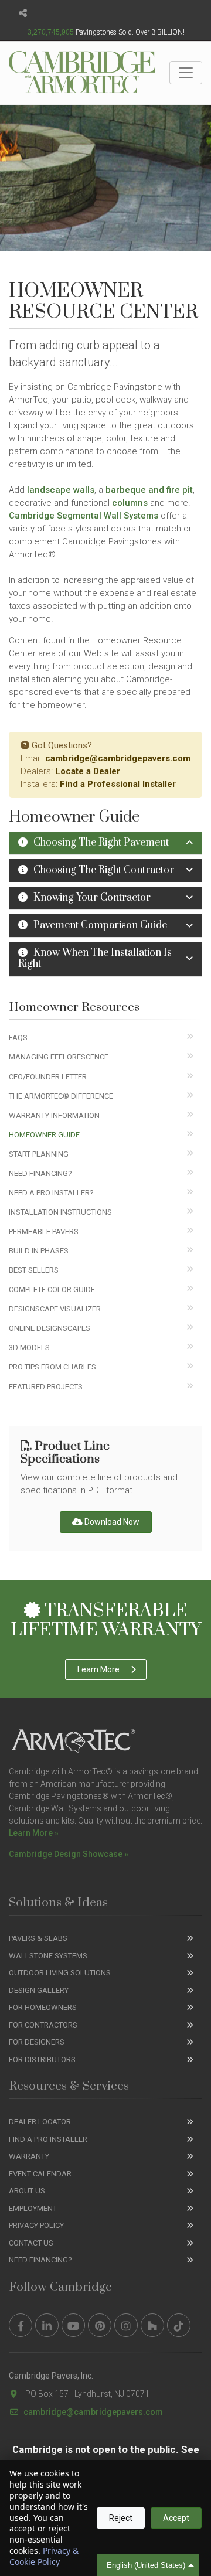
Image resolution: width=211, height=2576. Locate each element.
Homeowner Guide (44, 1135)
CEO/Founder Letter (48, 1077)
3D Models (29, 1347)
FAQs (18, 1037)
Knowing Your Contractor (92, 898)
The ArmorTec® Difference (61, 1096)
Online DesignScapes (50, 1328)
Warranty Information (54, 1115)
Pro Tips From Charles (52, 1367)
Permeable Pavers (44, 1231)
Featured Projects (46, 1387)
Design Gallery (39, 1990)
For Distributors (42, 2059)
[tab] (105, 843)
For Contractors (43, 2025)
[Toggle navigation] (186, 73)
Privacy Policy (36, 2225)
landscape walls (61, 490)
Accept (176, 2518)
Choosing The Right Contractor (104, 870)
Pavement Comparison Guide (100, 925)
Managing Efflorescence (59, 1057)
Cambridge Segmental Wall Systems (84, 516)
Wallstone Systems (48, 1956)
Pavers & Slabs (38, 1938)
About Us (27, 2191)
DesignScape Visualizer (55, 1309)
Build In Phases (39, 1251)
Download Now (111, 1522)
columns (130, 503)
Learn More (98, 1669)
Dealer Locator (40, 2122)
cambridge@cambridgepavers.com (118, 758)
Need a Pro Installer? (51, 1193)
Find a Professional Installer (118, 784)
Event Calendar (40, 2174)
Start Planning (39, 1154)
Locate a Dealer (88, 771)
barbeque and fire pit (149, 490)
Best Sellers (34, 1270)
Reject (121, 2518)
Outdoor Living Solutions (60, 1973)
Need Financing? (40, 1173)
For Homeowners (43, 2007)
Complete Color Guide (52, 1289)
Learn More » (34, 1833)
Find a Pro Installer (48, 2139)
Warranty (29, 2156)
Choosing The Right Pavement (101, 843)
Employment (33, 2208)
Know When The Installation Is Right (95, 958)
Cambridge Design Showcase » (69, 1854)
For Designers (37, 2042)
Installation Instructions (60, 1212)
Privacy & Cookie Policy (44, 2556)
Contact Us (31, 2243)
